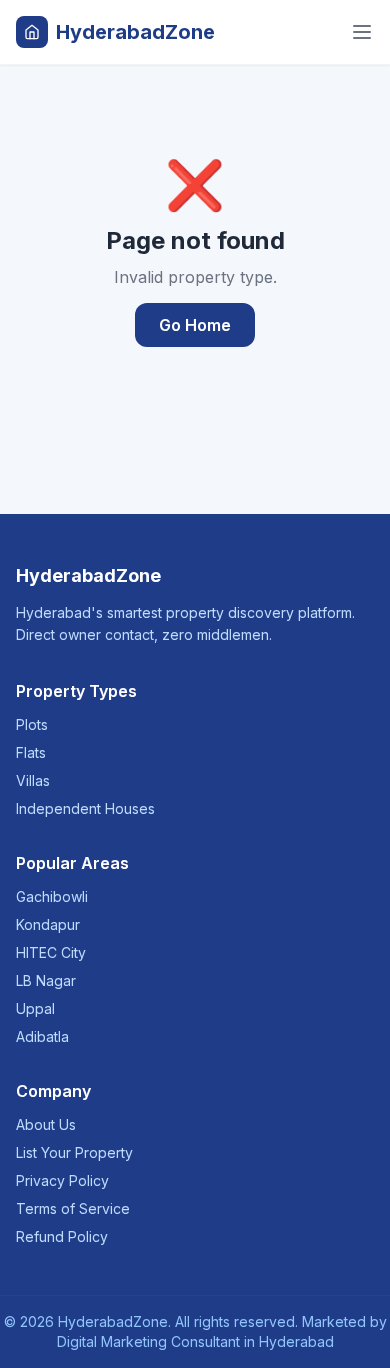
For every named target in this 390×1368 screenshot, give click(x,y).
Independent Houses (85, 808)
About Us (46, 1124)
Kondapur (48, 924)
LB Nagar (46, 980)
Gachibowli (52, 896)
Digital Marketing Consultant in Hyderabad (195, 1341)
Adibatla (42, 1036)
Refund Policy (62, 1236)
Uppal (35, 1008)
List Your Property (74, 1152)
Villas (33, 780)
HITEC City (51, 952)
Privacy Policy (62, 1180)
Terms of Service (73, 1208)
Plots (32, 724)
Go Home (195, 325)
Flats (31, 752)
